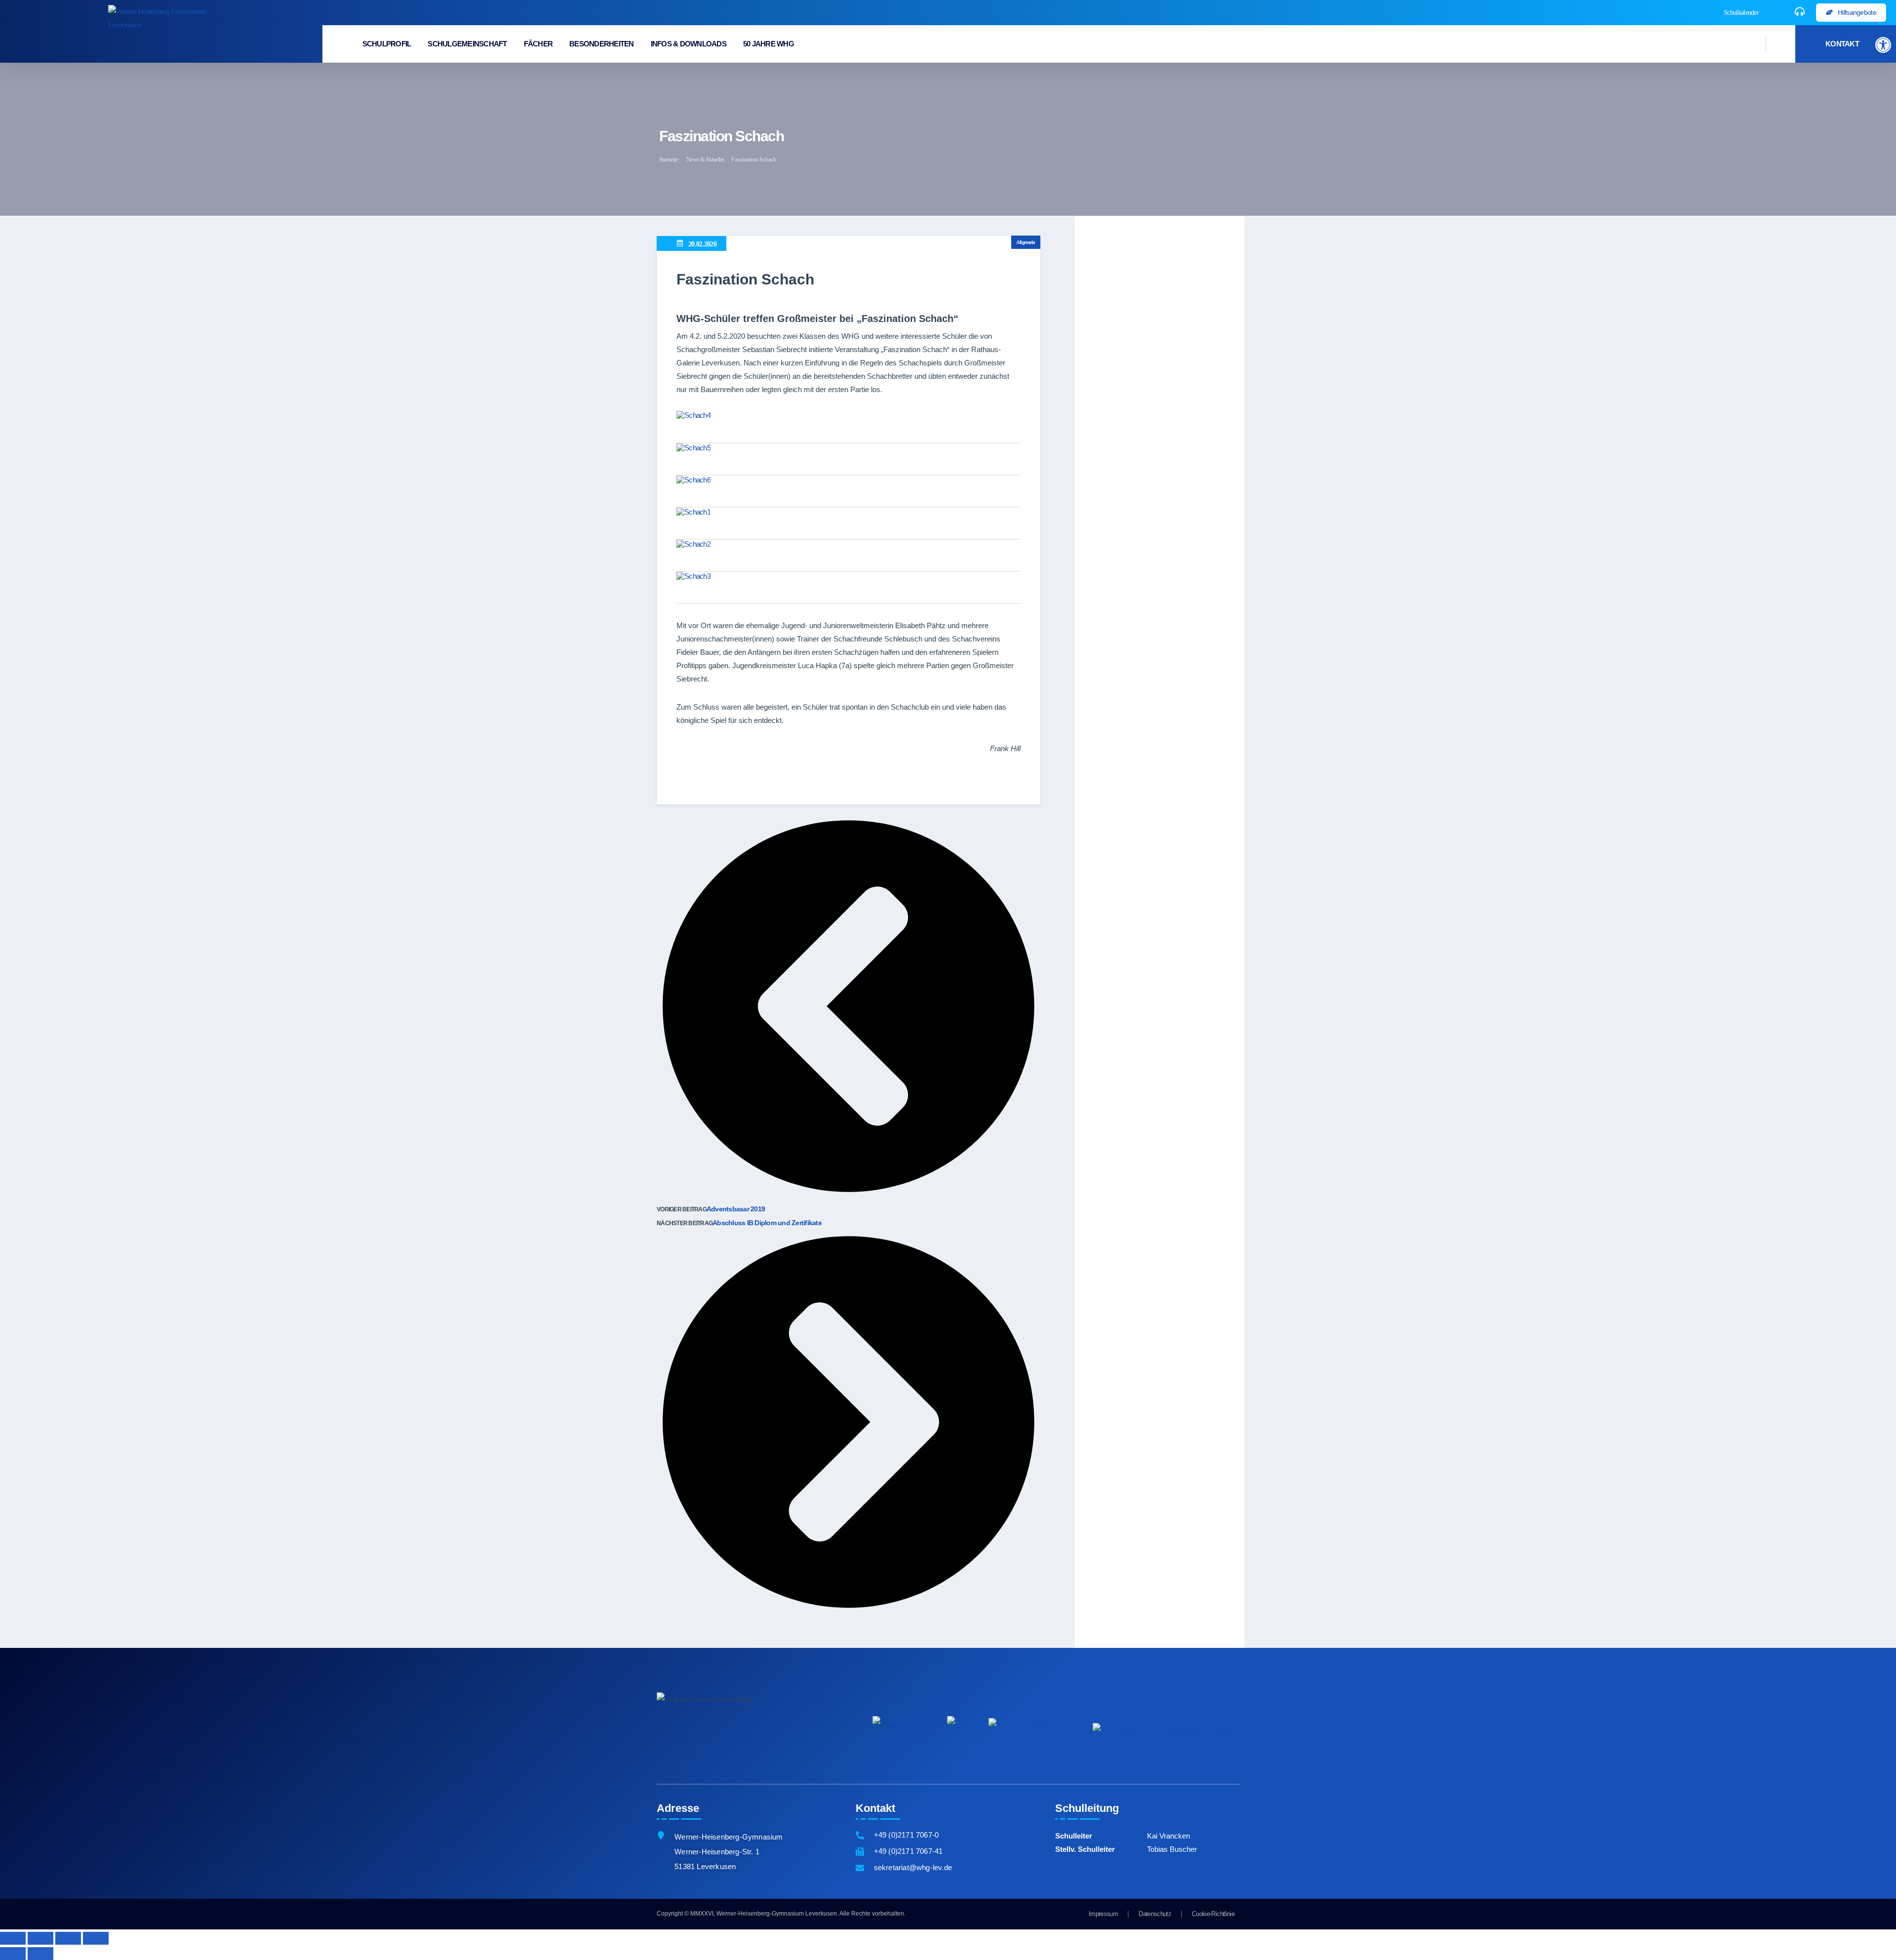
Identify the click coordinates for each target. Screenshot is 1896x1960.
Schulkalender (1741, 13)
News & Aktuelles (705, 160)
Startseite (668, 160)
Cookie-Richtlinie (1213, 1914)
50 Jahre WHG (769, 44)
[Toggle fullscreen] (68, 1938)
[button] (1883, 45)
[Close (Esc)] (13, 1938)
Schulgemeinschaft (467, 44)
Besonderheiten (602, 44)
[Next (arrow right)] (40, 1954)
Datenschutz (1155, 1914)
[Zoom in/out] (96, 1938)
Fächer (538, 44)
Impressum (1103, 1914)
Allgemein (1026, 242)
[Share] (40, 1938)
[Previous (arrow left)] (13, 1954)
